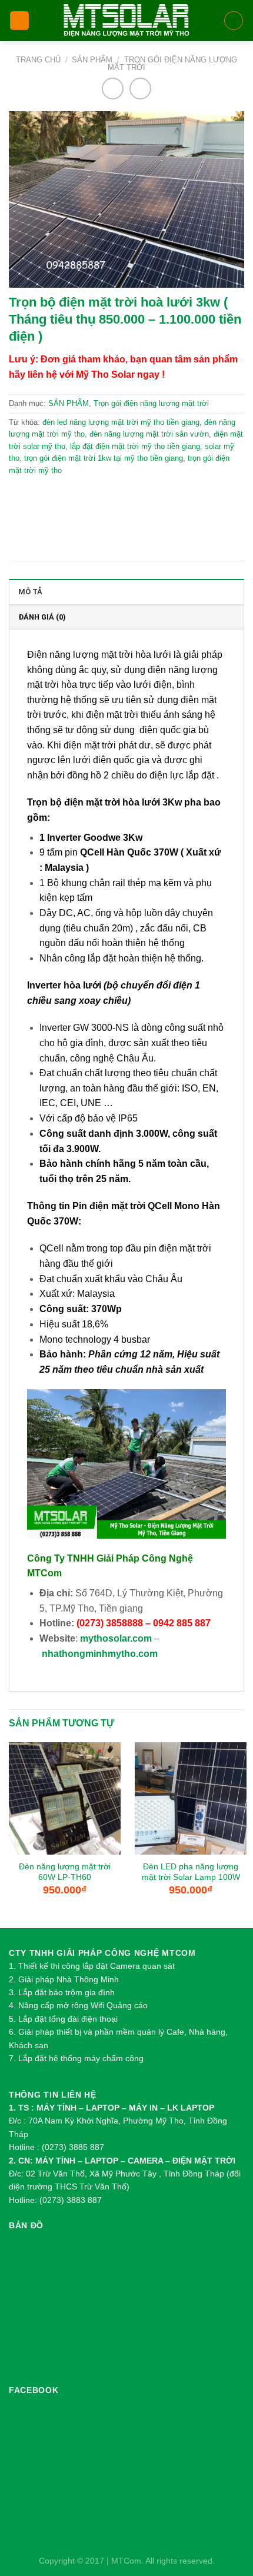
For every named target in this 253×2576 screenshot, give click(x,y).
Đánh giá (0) (42, 617)
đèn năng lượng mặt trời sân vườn (149, 434)
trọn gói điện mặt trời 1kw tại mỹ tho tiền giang (104, 458)
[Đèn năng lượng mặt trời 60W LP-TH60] (65, 1798)
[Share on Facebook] (47, 499)
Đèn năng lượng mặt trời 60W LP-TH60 (65, 1872)
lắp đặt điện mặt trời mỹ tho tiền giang (135, 446)
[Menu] (19, 21)
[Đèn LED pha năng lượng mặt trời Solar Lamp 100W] (191, 1798)
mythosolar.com (116, 1638)
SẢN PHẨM (92, 60)
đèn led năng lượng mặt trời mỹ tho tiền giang (121, 422)
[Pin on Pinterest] (123, 499)
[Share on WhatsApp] (21, 499)
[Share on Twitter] (72, 499)
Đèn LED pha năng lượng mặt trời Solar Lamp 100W (191, 1872)
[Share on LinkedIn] (149, 499)
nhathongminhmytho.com (100, 1654)
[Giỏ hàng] (234, 21)
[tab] (126, 591)
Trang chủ (38, 60)
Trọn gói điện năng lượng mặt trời (172, 64)
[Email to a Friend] (98, 499)
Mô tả (30, 592)
